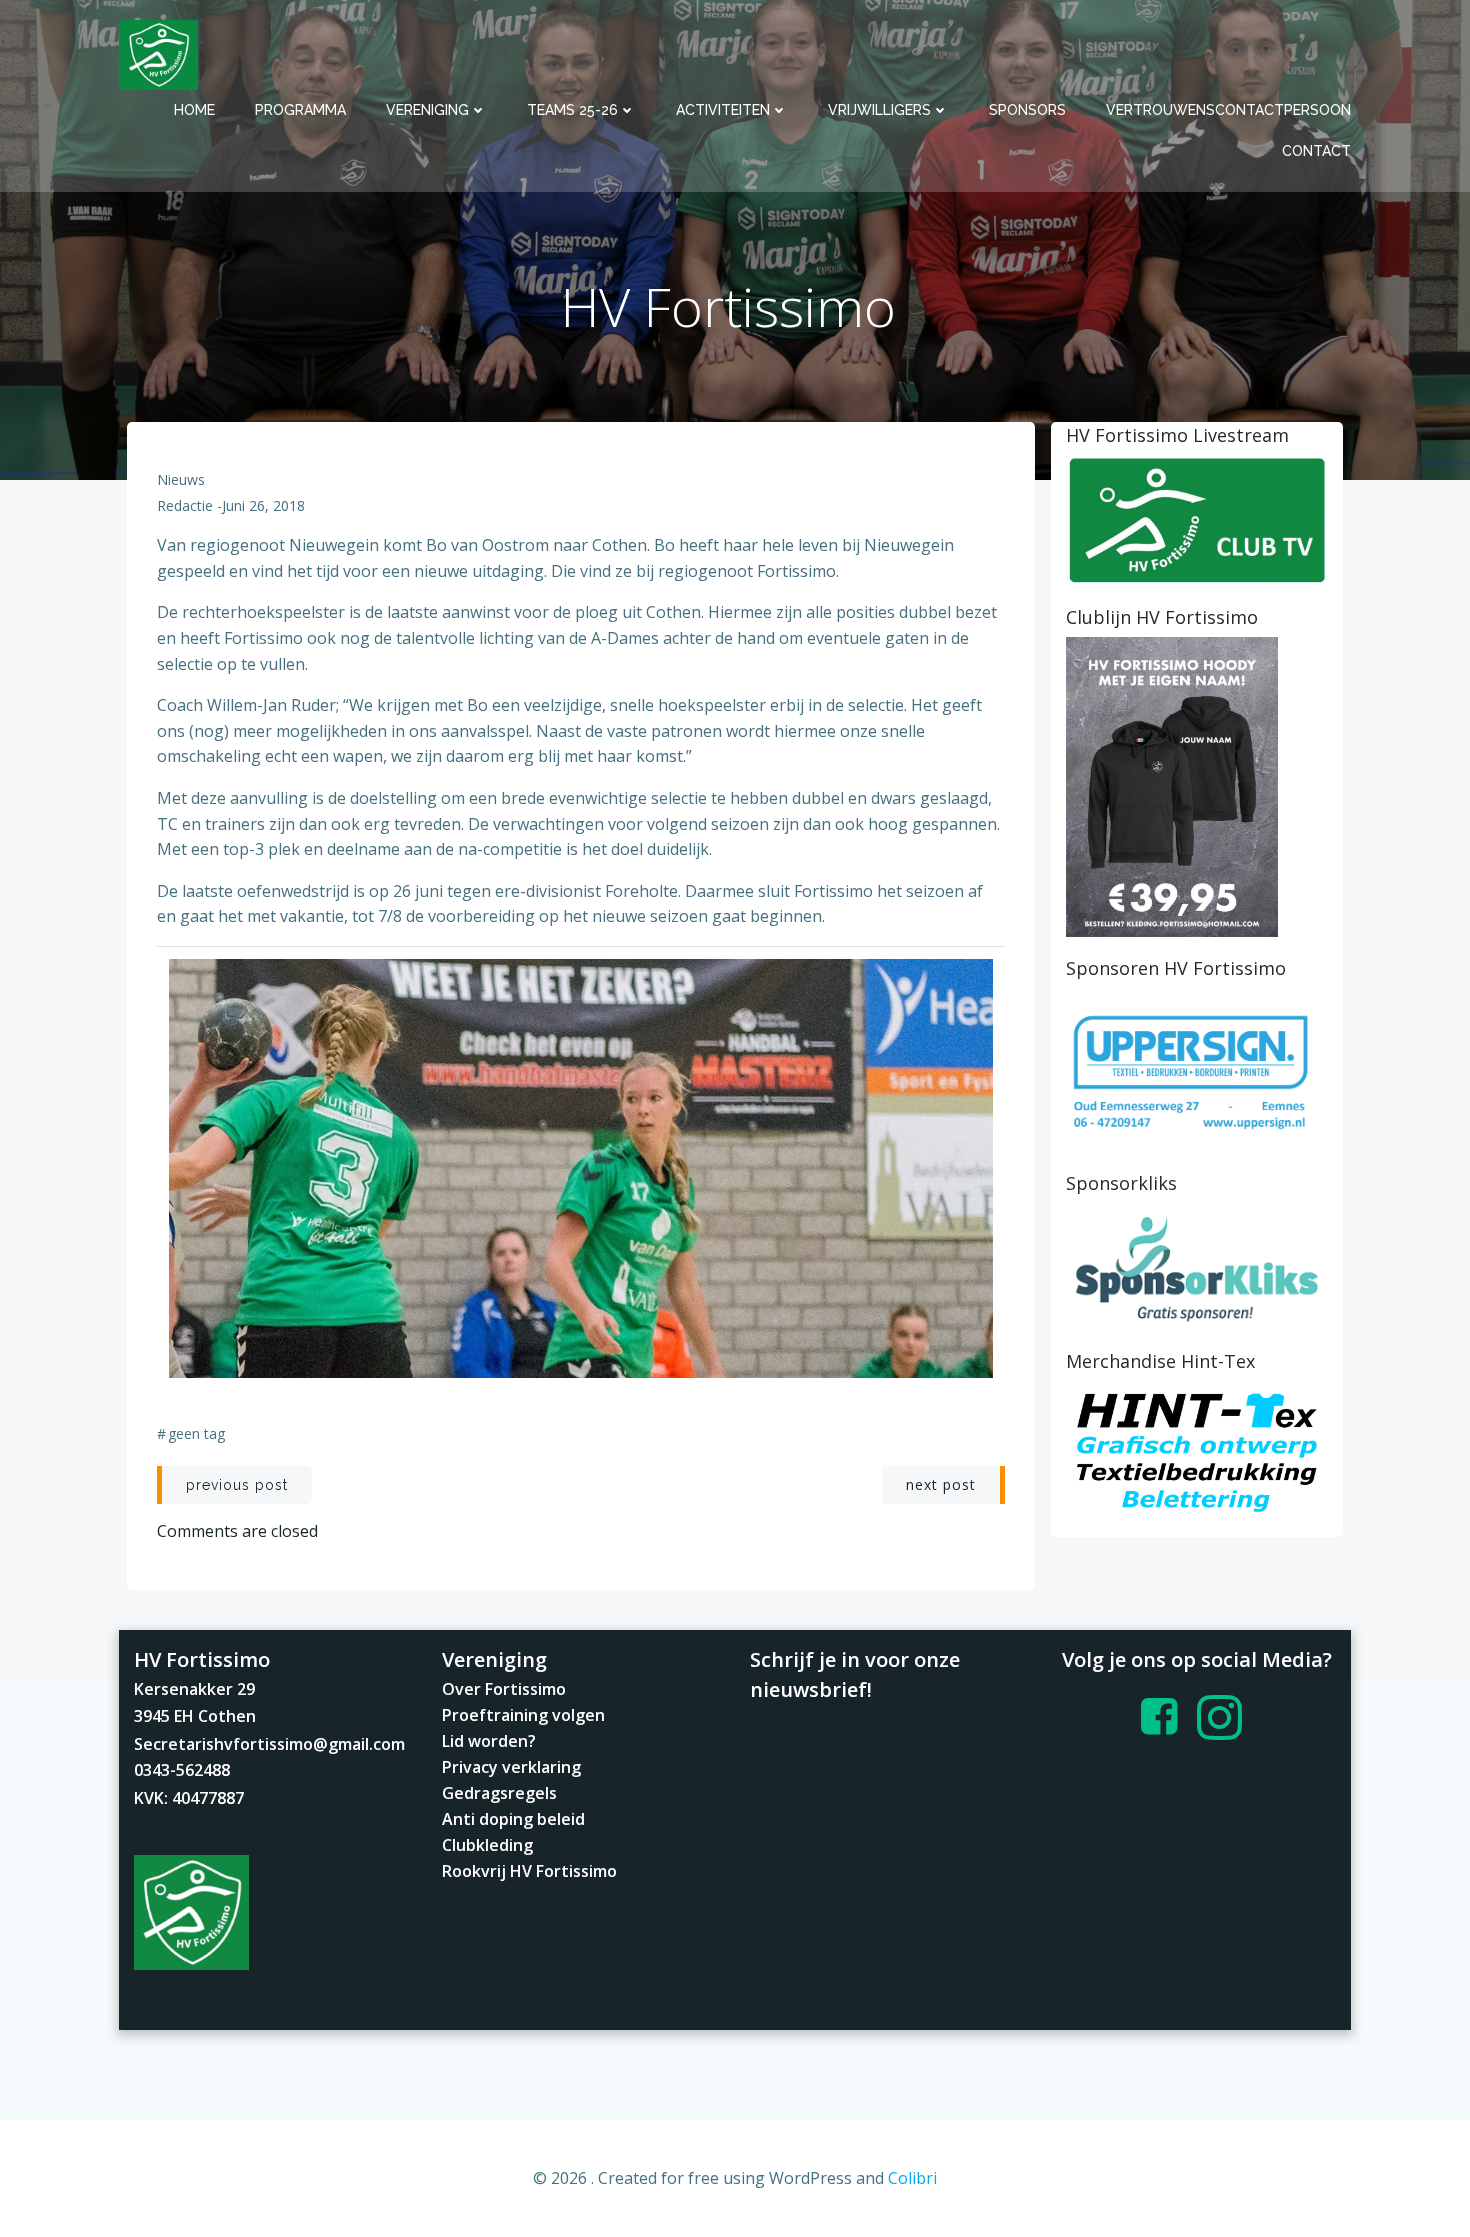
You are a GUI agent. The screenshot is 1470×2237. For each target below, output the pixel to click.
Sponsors (1027, 110)
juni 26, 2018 (263, 505)
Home (194, 110)
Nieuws (181, 479)
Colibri (912, 2178)
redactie (185, 505)
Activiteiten (723, 110)
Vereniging (427, 110)
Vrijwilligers (879, 110)
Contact (1316, 151)
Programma (300, 110)
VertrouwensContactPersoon (1228, 110)
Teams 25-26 (572, 110)
